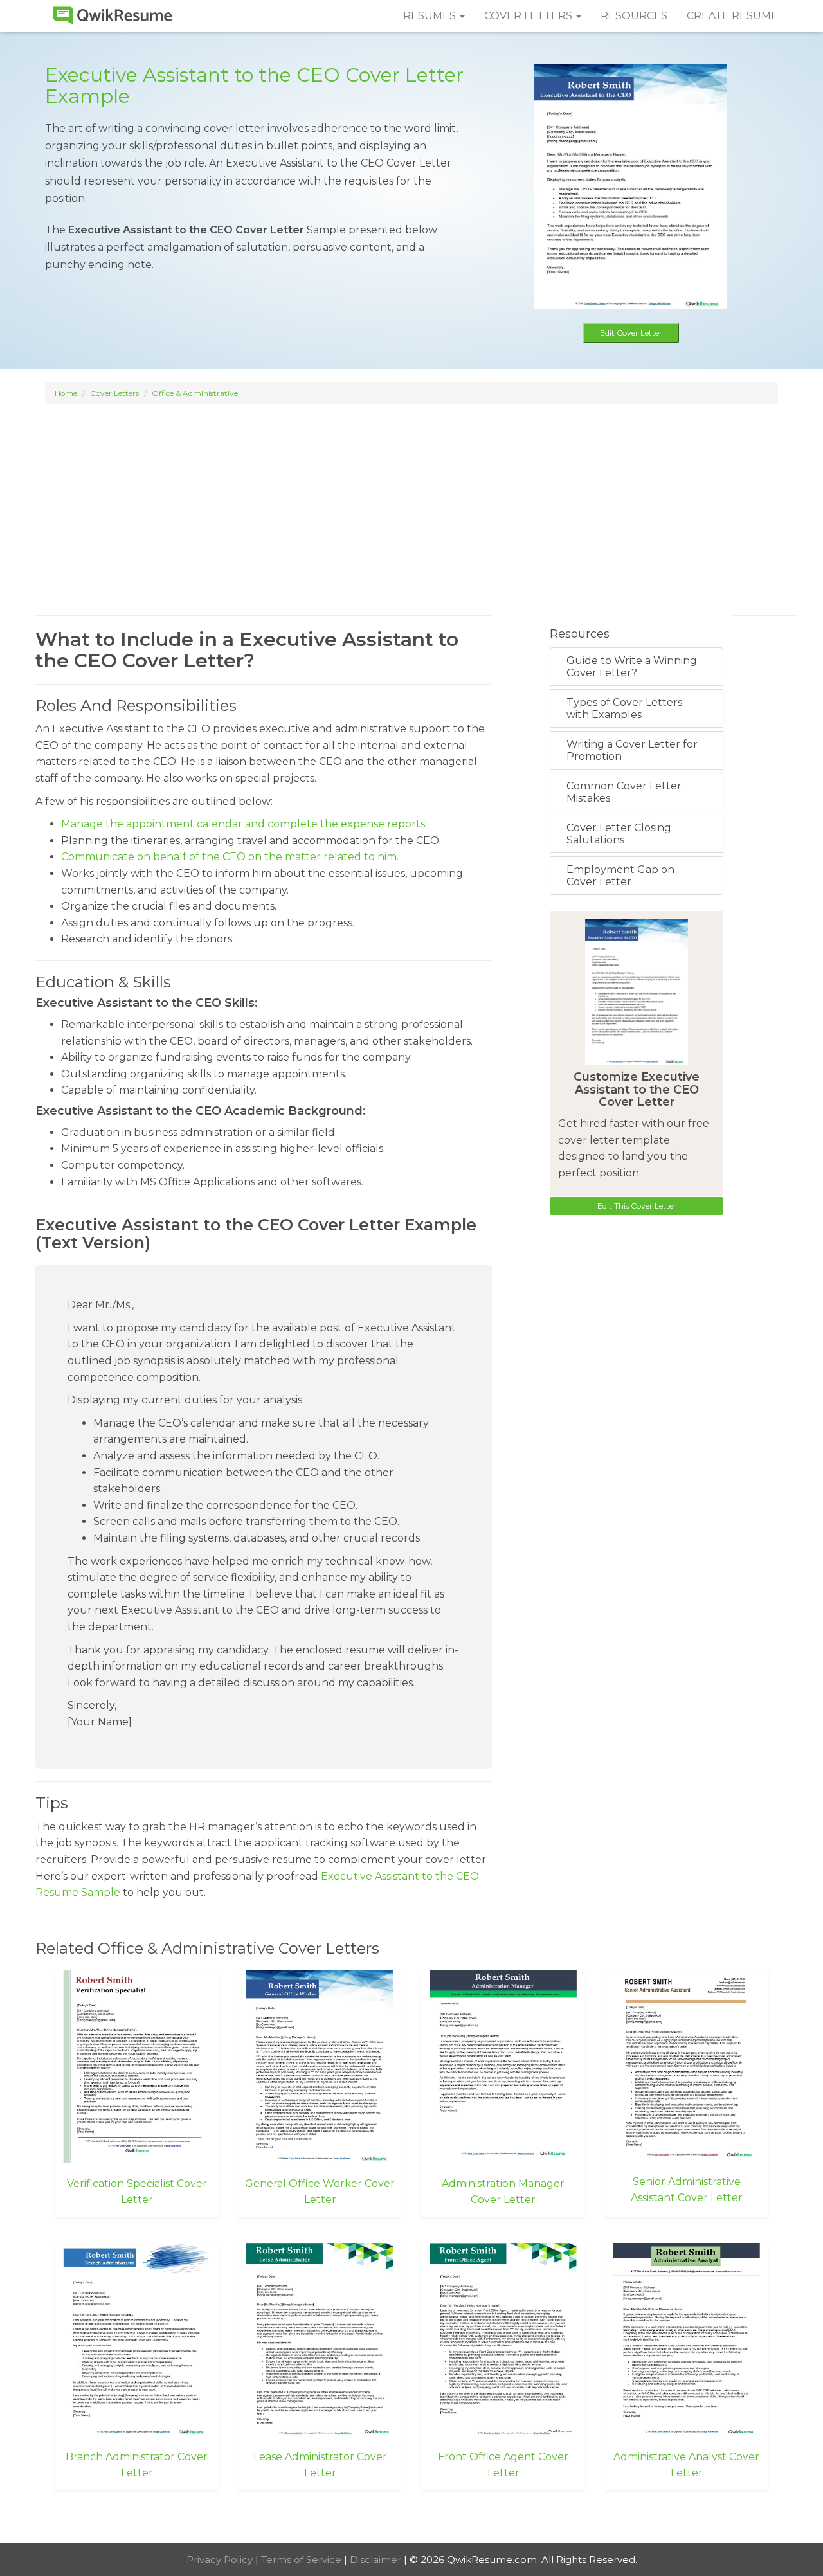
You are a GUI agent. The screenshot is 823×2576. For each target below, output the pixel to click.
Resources (634, 16)
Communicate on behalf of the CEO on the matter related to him (229, 857)
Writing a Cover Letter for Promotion (632, 750)
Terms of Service (303, 2560)
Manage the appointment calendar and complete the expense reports (243, 824)
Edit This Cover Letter (637, 1206)
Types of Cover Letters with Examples (624, 708)
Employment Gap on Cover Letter (620, 876)
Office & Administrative (195, 393)
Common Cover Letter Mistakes (624, 792)
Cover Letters (114, 393)
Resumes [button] (431, 16)
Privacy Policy (221, 2560)
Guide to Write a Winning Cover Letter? (632, 667)
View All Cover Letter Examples (412, 2518)
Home (66, 393)
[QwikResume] (113, 16)
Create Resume (732, 16)
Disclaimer (377, 2560)
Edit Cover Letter (631, 333)
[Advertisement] (411, 498)
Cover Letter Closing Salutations (619, 834)
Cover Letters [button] (529, 16)
